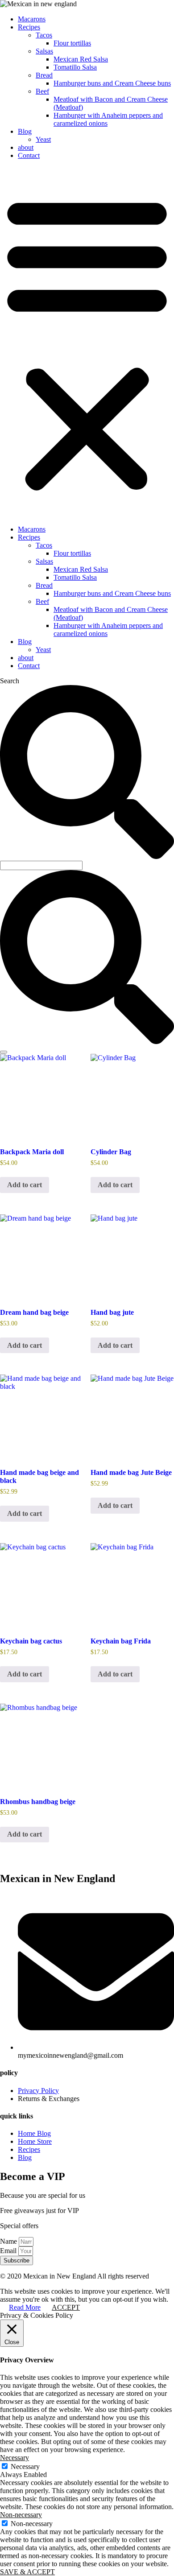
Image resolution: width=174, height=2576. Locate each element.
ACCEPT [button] (66, 2307)
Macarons (32, 19)
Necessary (25, 2467)
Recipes (29, 27)
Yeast (43, 139)
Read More (25, 2307)
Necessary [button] (14, 2458)
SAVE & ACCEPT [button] (27, 2572)
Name (9, 2241)
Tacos (44, 35)
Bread (44, 75)
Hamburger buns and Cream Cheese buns (112, 83)
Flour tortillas (72, 43)
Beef (42, 91)
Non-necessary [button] (21, 2515)
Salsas (44, 51)
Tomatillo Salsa (75, 67)
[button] (87, 343)
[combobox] (41, 865)
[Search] (4, 1052)
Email (9, 2251)
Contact (29, 155)
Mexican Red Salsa (81, 59)
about (26, 147)
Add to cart (25, 1185)
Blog (25, 131)
